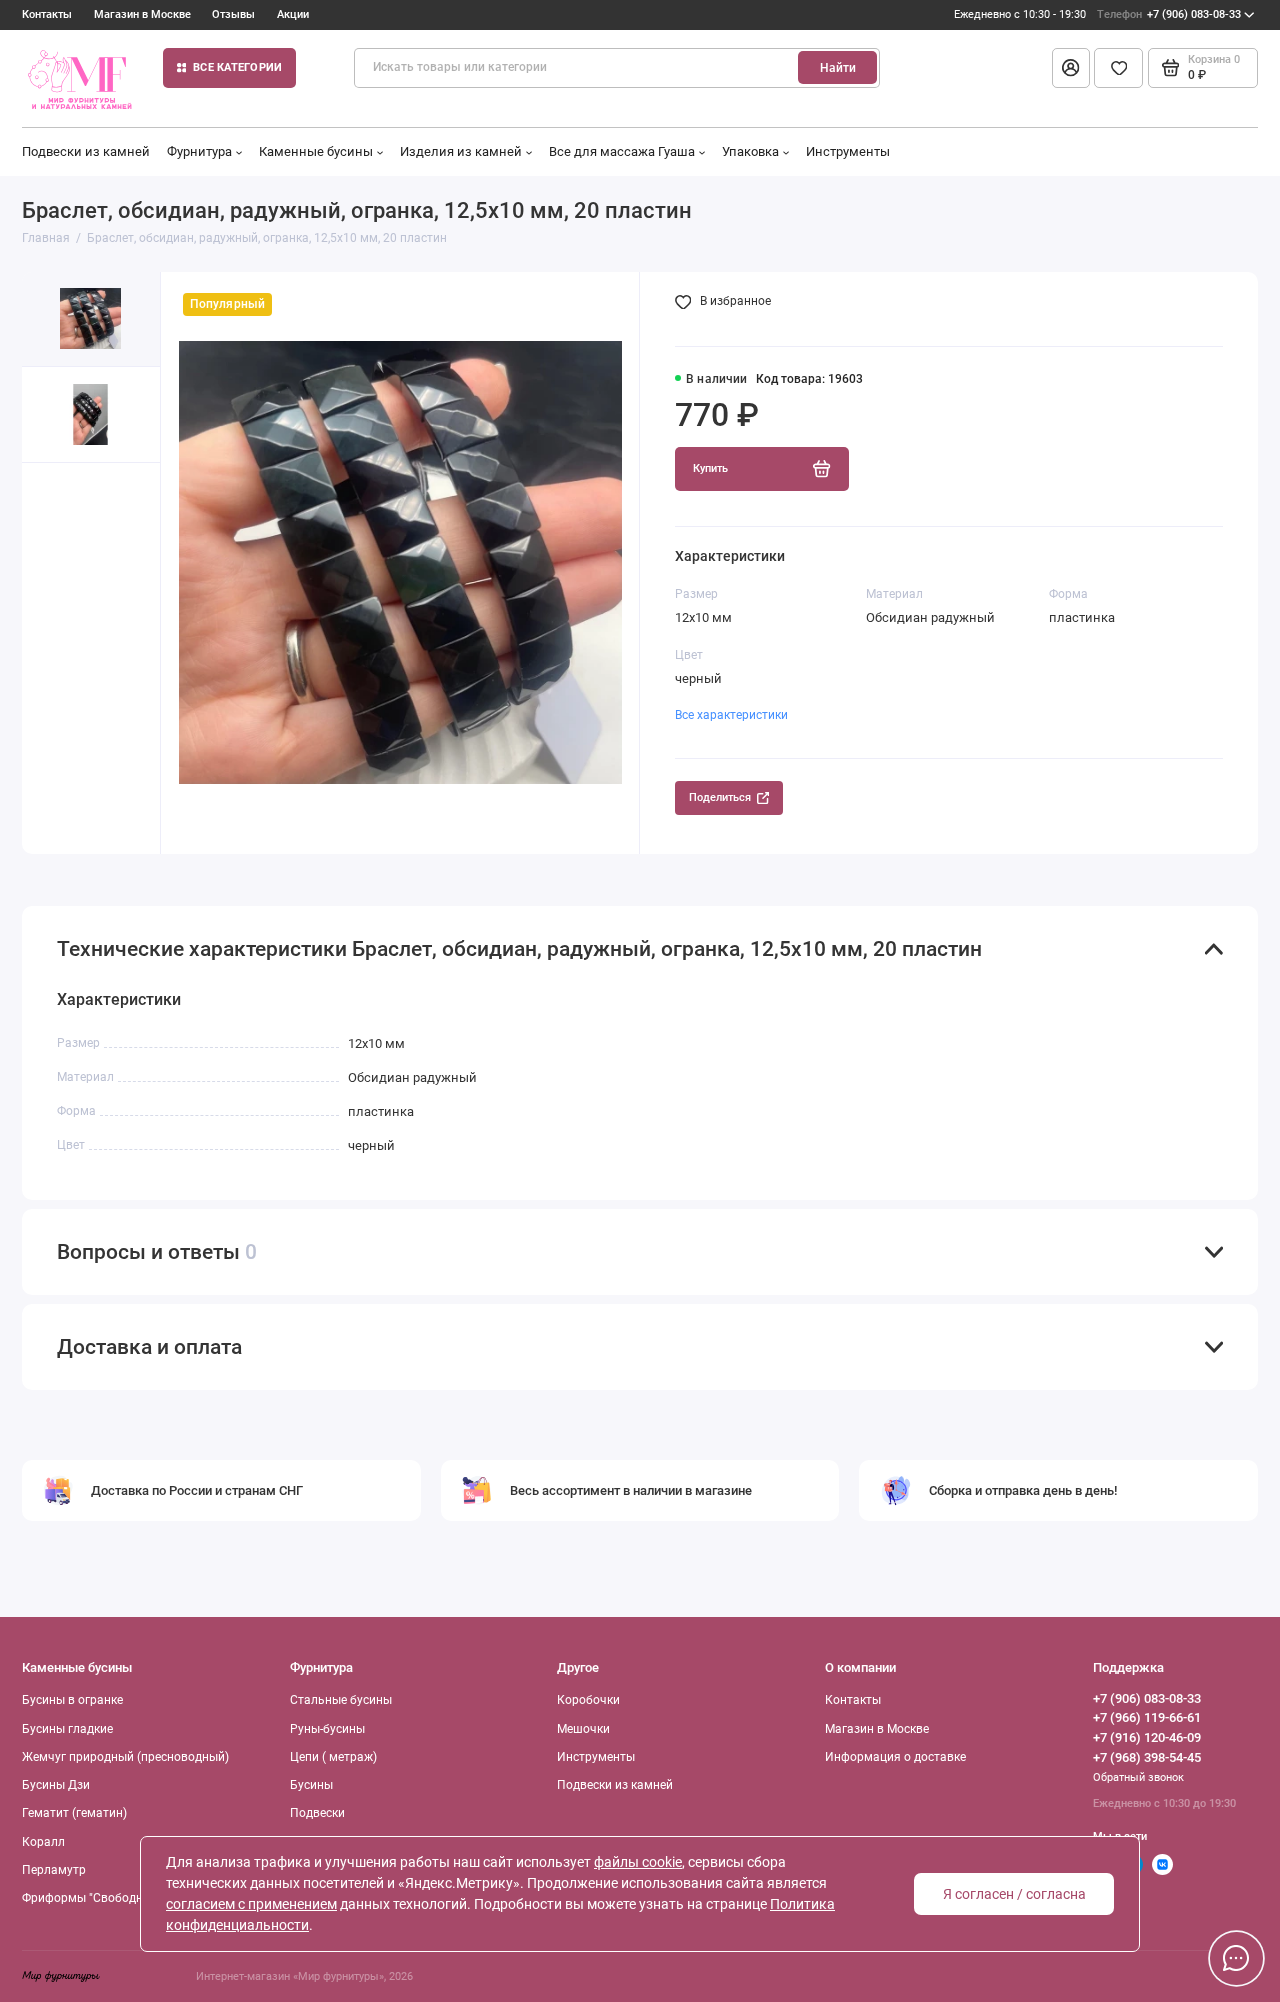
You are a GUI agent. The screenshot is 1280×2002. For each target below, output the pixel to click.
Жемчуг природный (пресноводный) (125, 1757)
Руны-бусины (327, 1729)
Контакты (47, 14)
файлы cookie (638, 1862)
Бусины (311, 1785)
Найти (838, 68)
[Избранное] (1118, 68)
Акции (293, 14)
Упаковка (750, 151)
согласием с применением (251, 1904)
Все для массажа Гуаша (622, 151)
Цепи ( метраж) (333, 1757)
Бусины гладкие (67, 1729)
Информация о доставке (895, 1757)
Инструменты (848, 151)
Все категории (237, 67)
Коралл (43, 1842)
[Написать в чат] (1236, 1958)
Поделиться (720, 797)
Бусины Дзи (56, 1785)
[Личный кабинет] (1071, 68)
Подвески (317, 1813)
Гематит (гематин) (74, 1813)
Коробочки (588, 1700)
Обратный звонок (1138, 1777)
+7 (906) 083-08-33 (1169, 14)
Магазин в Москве (142, 14)
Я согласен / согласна (1014, 1894)
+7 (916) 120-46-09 (1147, 1737)
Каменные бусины (316, 151)
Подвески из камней (86, 151)
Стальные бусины (341, 1700)
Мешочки (583, 1729)
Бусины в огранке (72, 1700)
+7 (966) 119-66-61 (1147, 1717)
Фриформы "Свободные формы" (114, 1898)
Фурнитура (199, 151)
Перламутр (54, 1870)
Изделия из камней (461, 151)
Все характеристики (731, 715)
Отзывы (233, 14)
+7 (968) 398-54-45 (1147, 1757)
